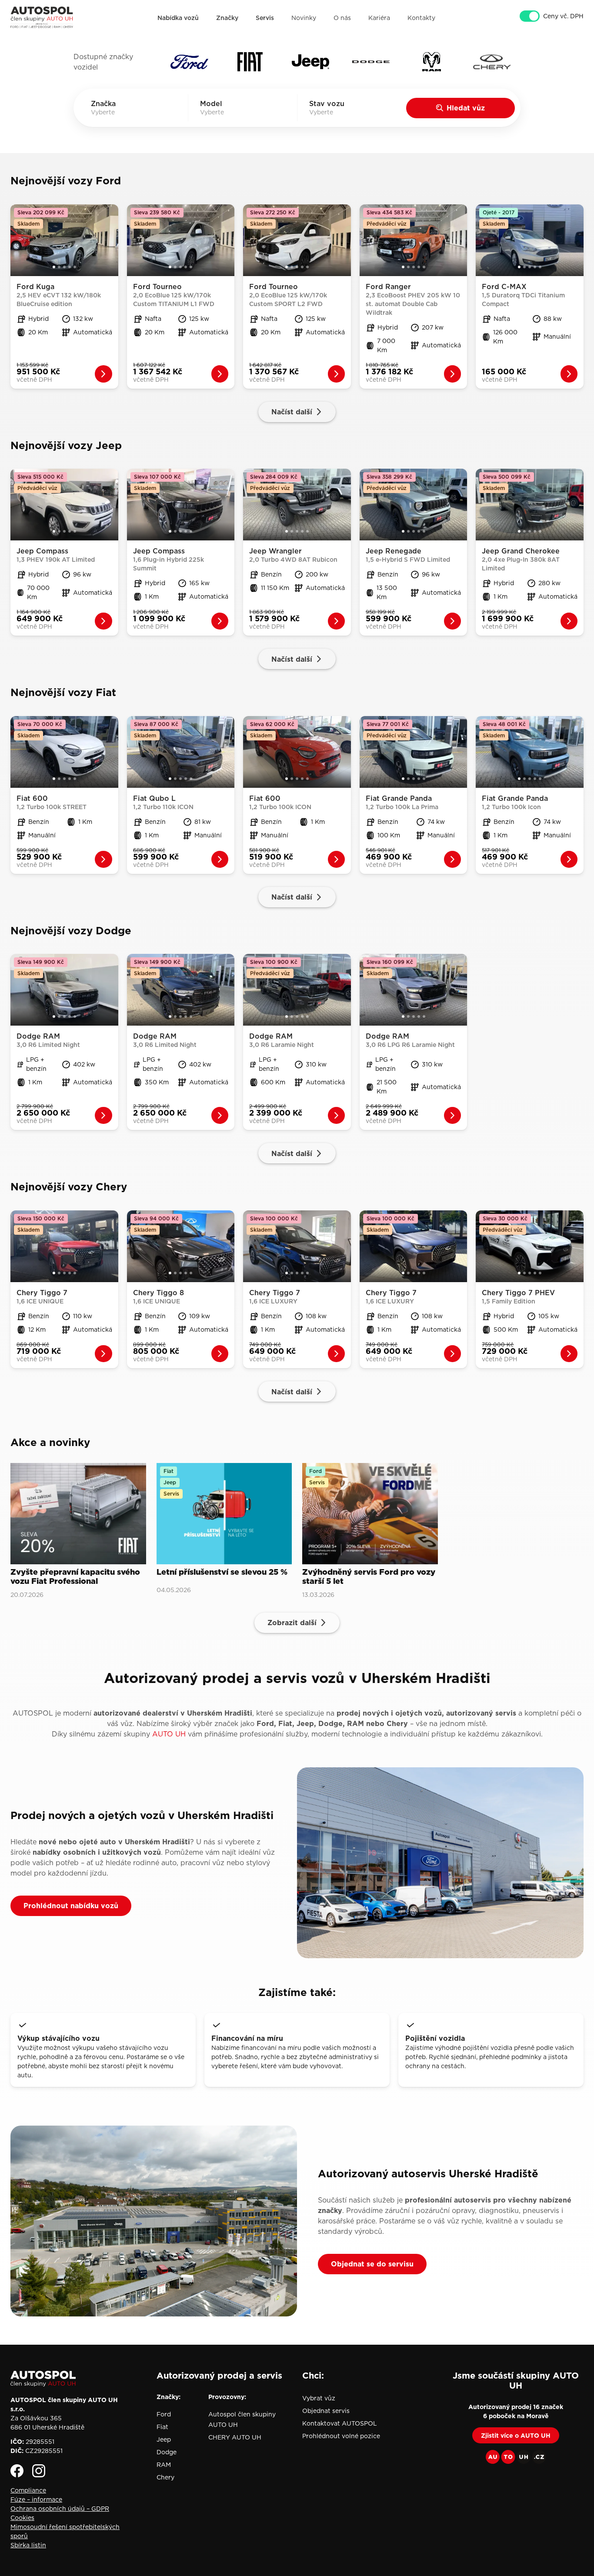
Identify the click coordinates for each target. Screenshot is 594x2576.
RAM (164, 2465)
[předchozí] (17, 240)
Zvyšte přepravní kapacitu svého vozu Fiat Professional (75, 1577)
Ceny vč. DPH (563, 16)
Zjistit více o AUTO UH (516, 2436)
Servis (265, 18)
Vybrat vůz (319, 2398)
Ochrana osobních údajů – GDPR (60, 2509)
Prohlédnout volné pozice (341, 2436)
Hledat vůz (466, 108)
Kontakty (421, 18)
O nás (342, 18)
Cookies (22, 2518)
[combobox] (115, 112)
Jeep (164, 2439)
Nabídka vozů (178, 18)
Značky (227, 18)
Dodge (167, 2452)
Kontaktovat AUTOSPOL (340, 2423)
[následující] (112, 240)
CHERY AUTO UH (235, 2437)
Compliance (28, 2490)
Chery (165, 2477)
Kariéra (379, 18)
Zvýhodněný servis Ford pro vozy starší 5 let (369, 1577)
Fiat (162, 2427)
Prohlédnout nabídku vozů (71, 1906)
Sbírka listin (28, 2545)
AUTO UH (169, 1734)
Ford (164, 2414)
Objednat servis (326, 2411)
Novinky (304, 18)
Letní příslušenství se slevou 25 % (222, 1573)
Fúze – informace (36, 2499)
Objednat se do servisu (372, 2264)
